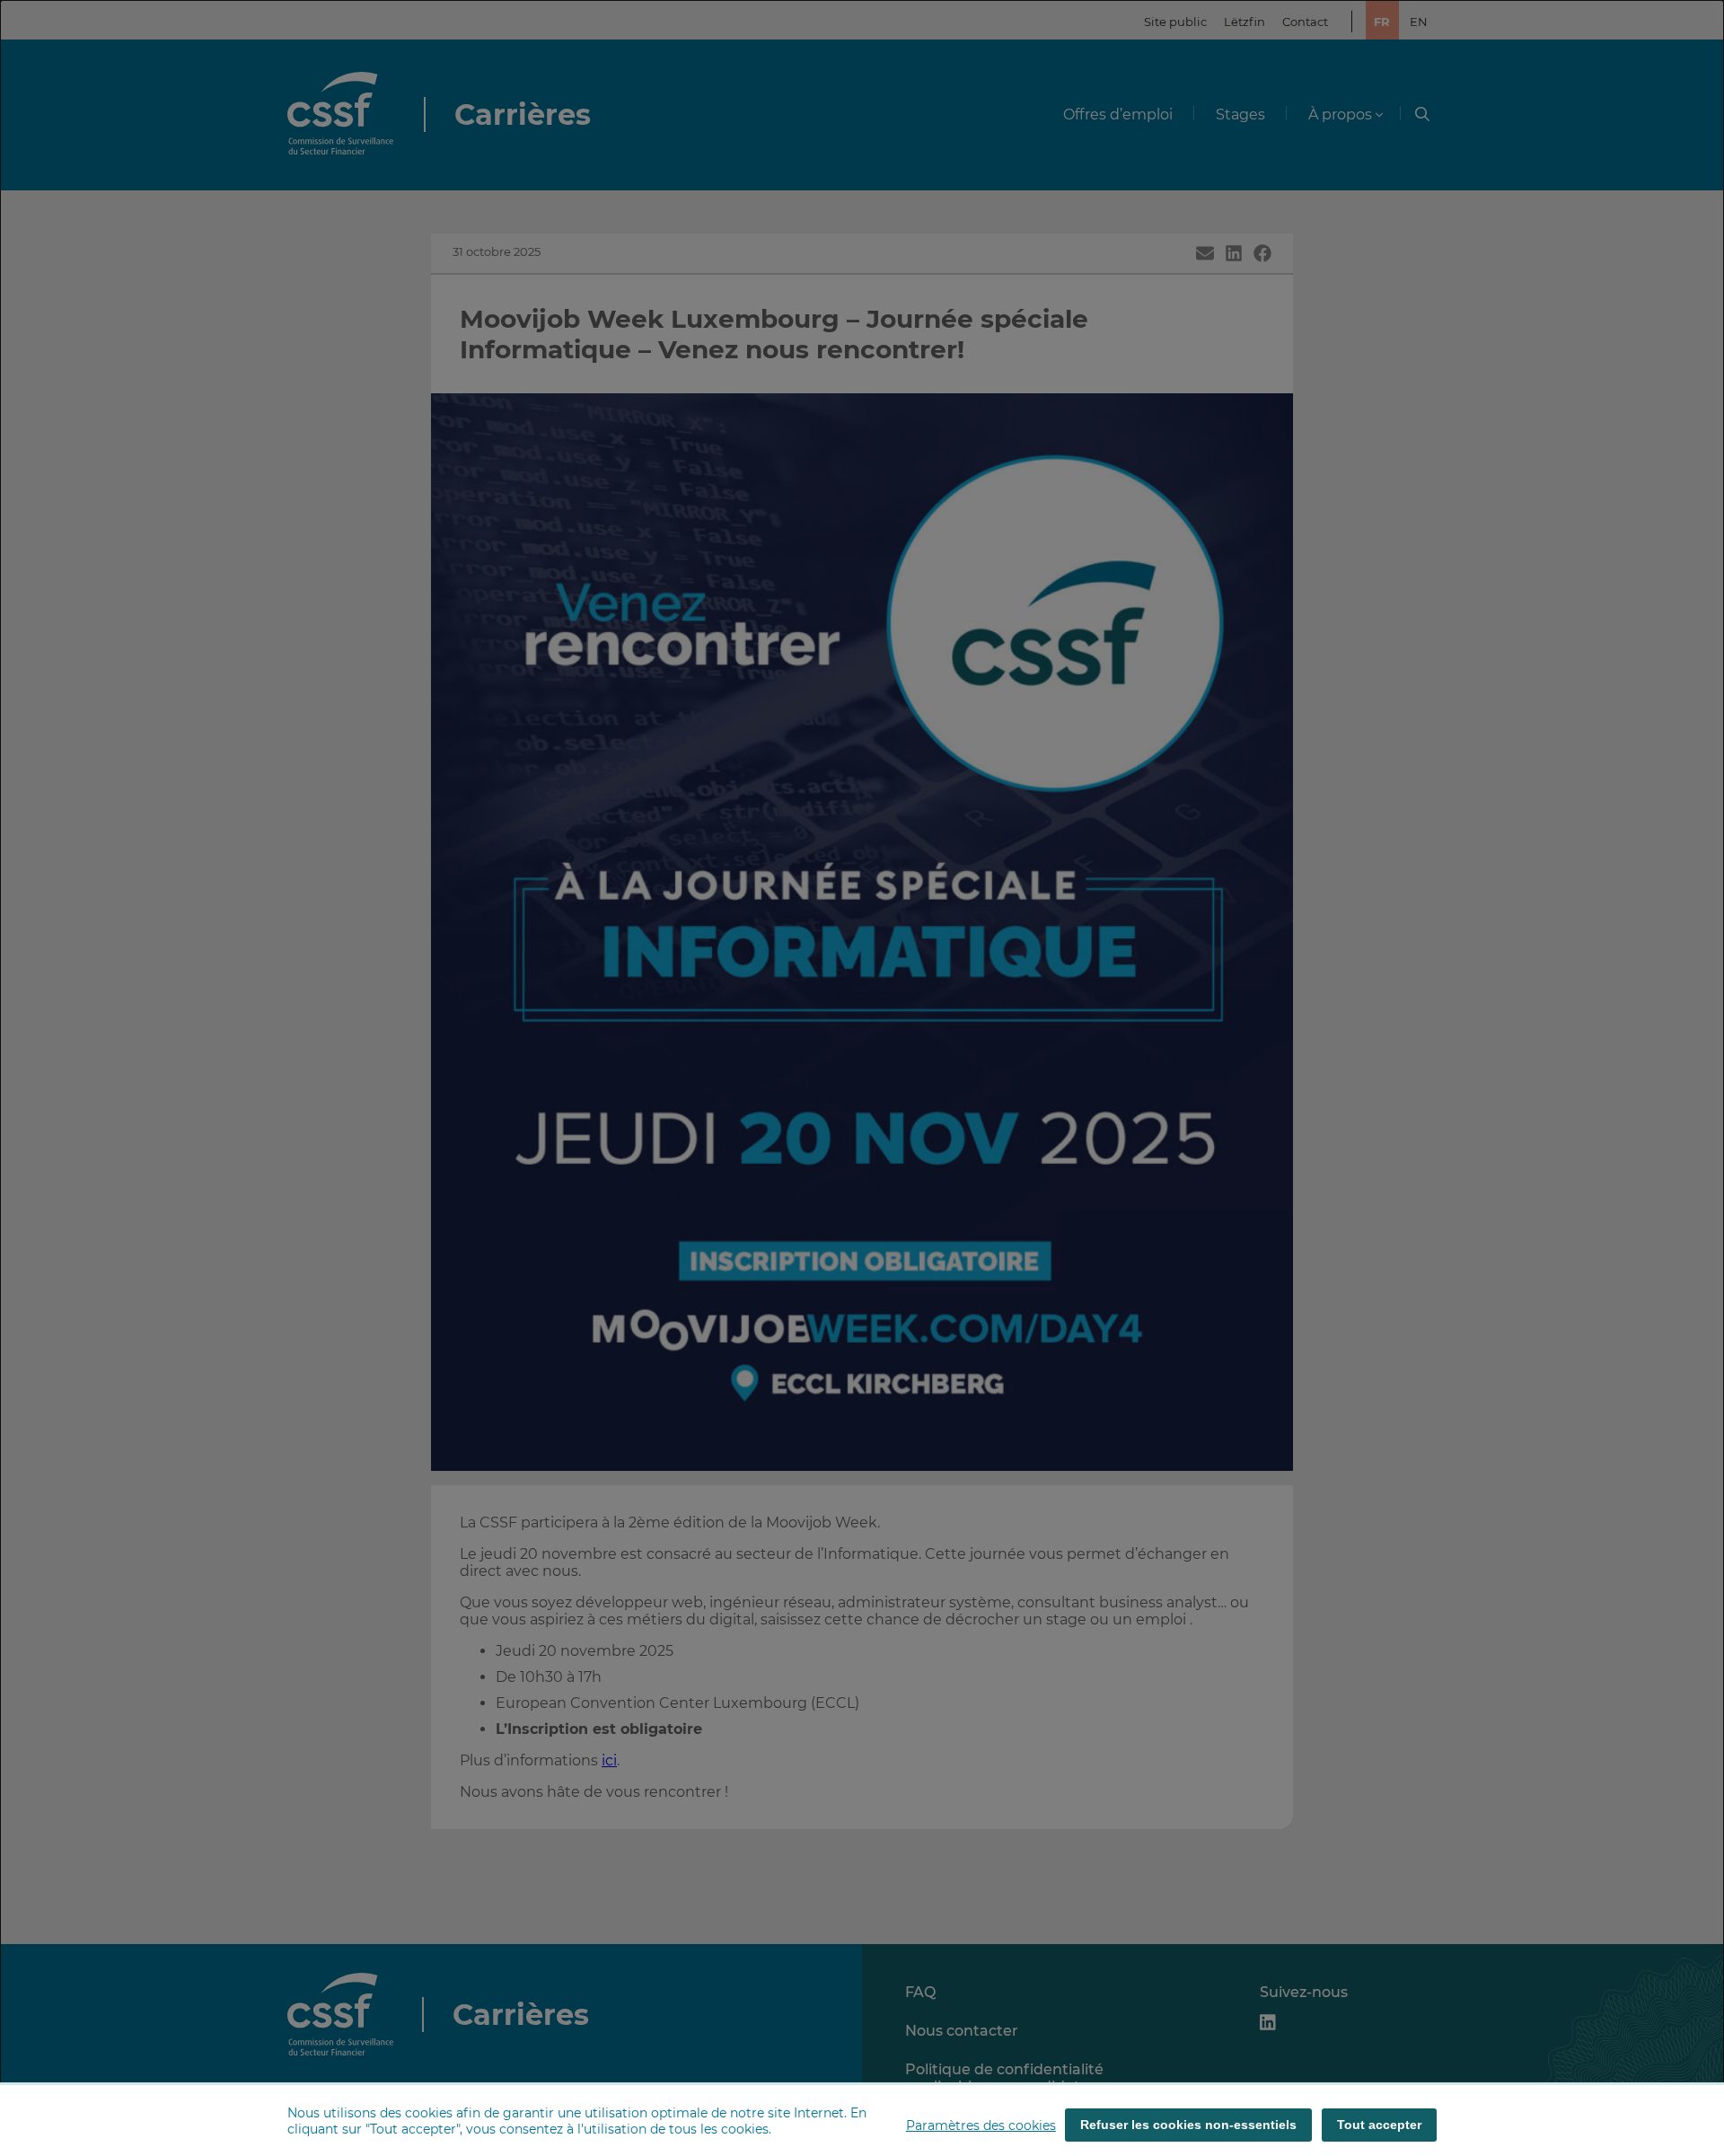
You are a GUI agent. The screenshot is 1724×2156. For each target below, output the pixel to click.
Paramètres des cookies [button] (981, 2125)
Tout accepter (1379, 2125)
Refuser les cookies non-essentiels (1188, 2125)
